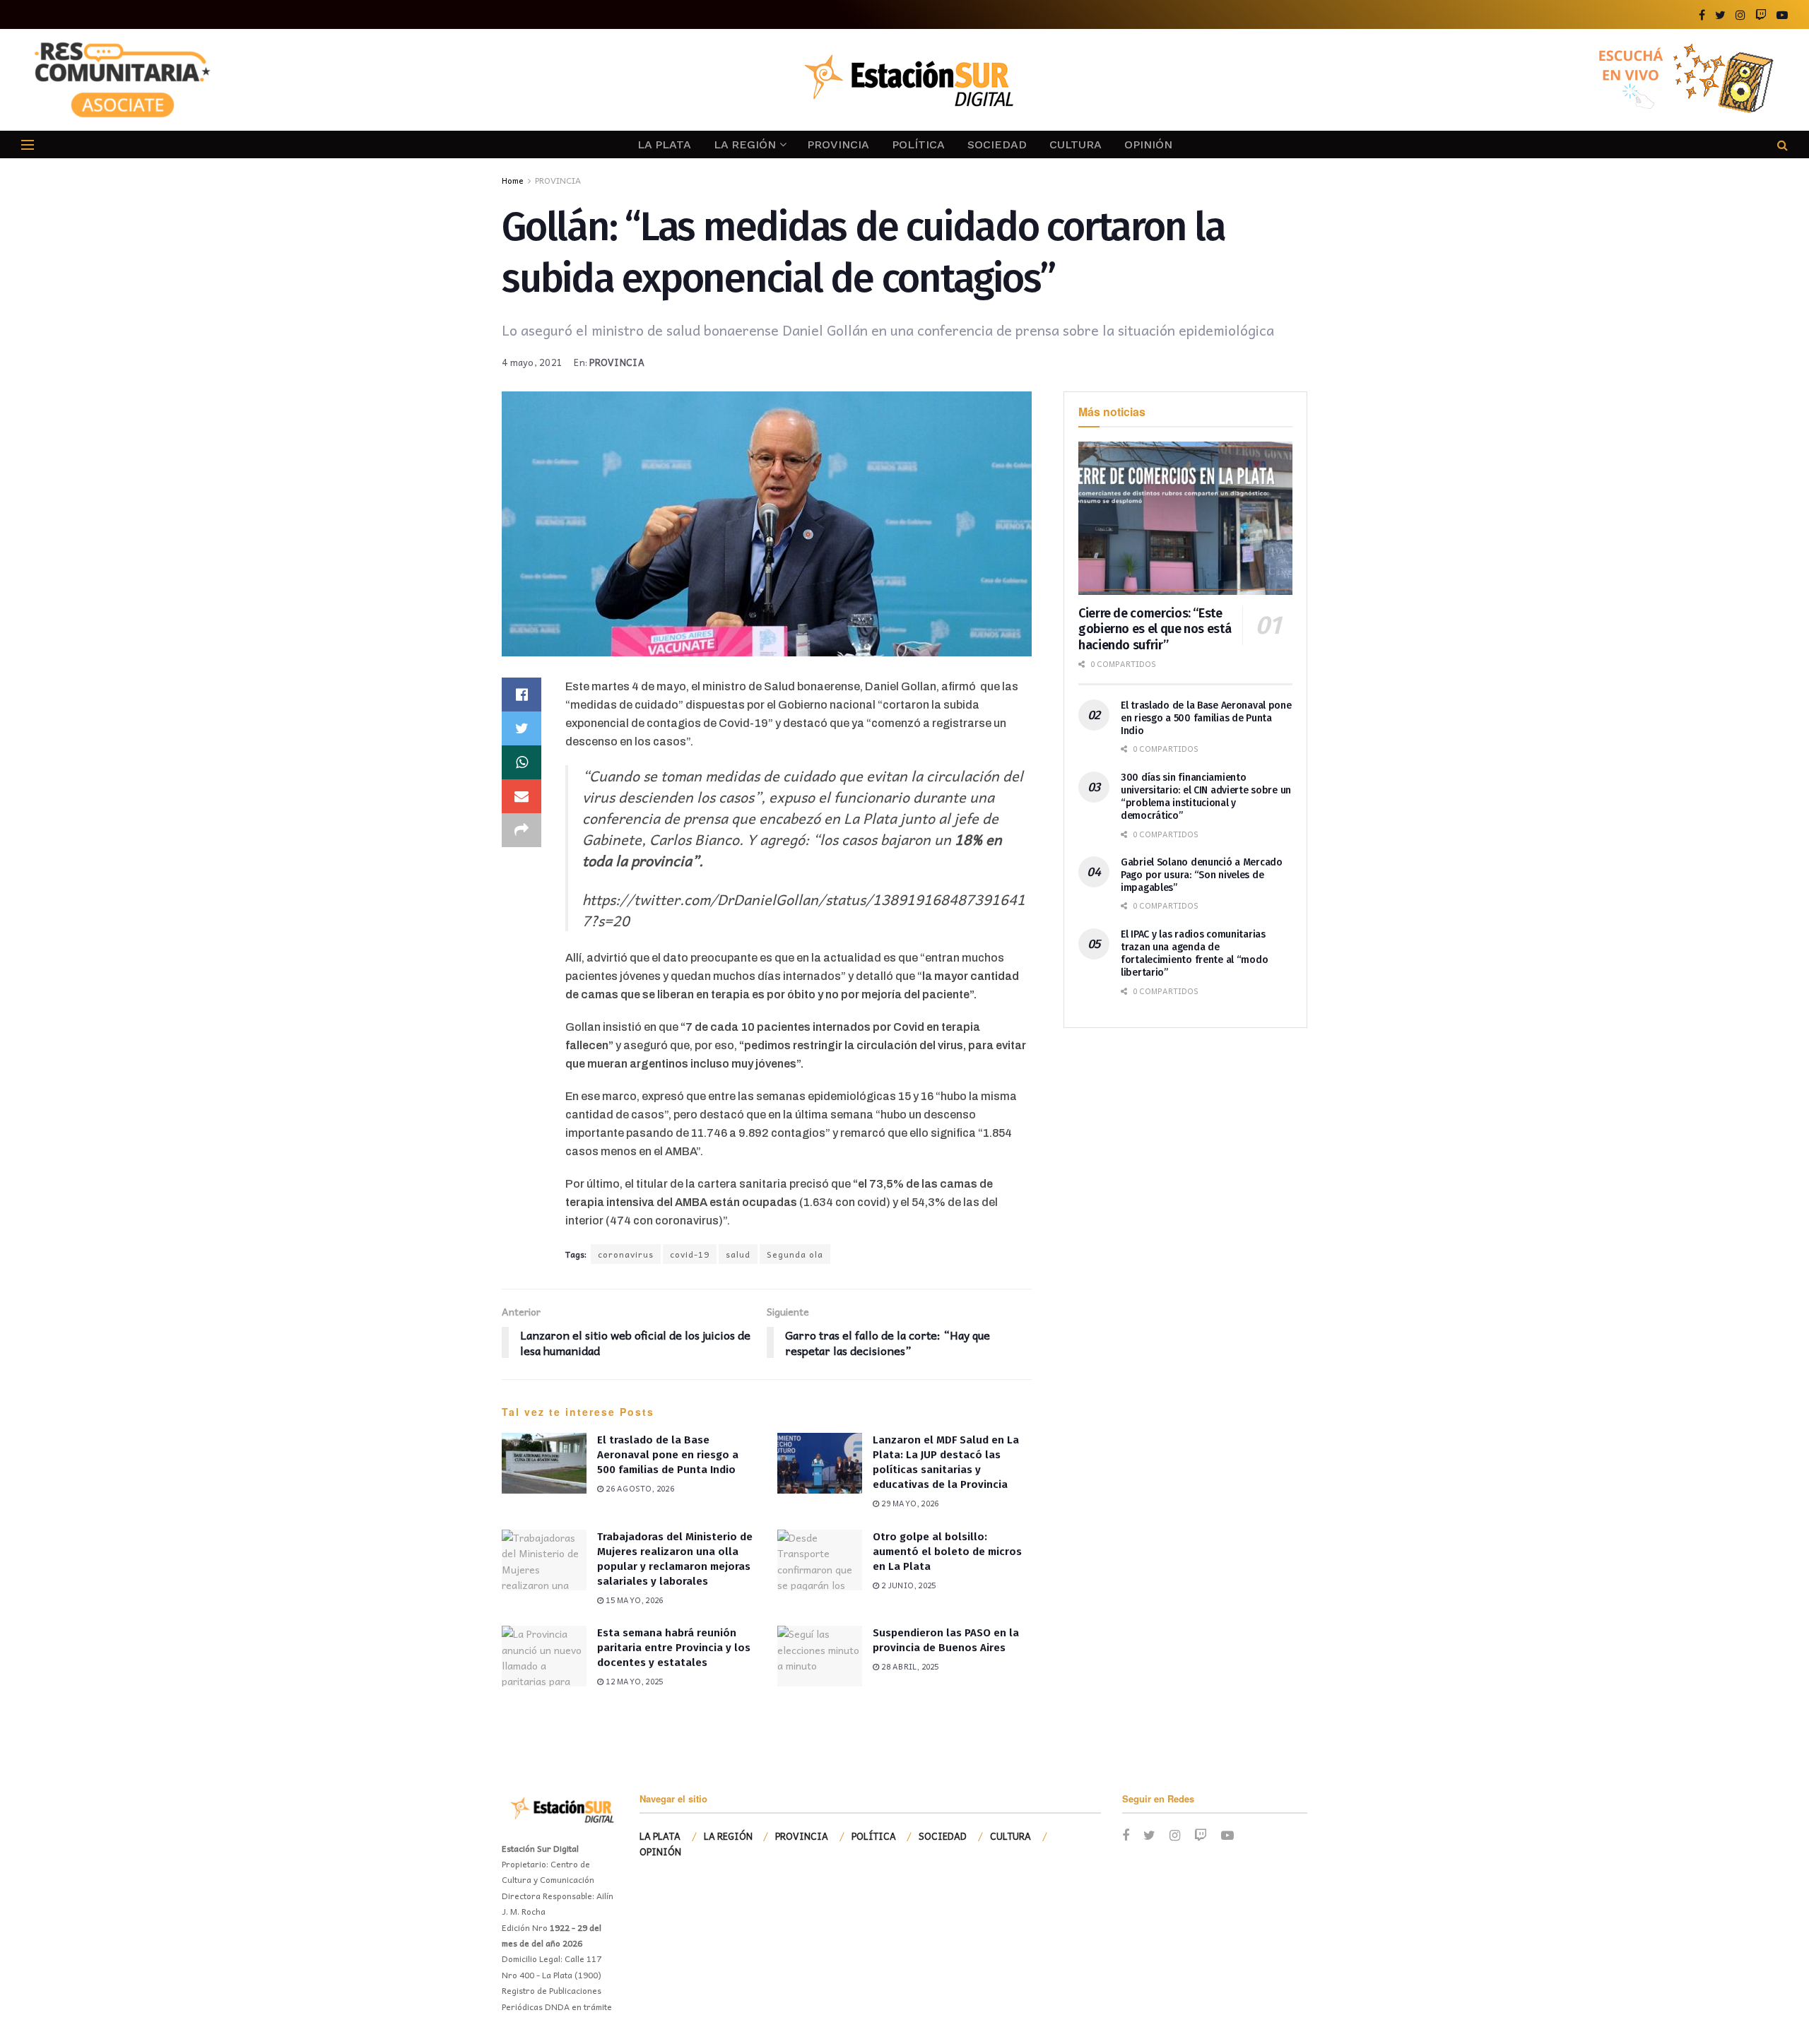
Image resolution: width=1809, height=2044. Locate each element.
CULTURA (1076, 144)
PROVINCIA (838, 144)
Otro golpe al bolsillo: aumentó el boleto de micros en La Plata (947, 1552)
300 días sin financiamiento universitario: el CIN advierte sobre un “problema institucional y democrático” (1206, 797)
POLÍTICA (918, 144)
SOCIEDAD (997, 144)
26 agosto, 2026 (639, 1488)
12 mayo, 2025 (633, 1681)
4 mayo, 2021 (532, 362)
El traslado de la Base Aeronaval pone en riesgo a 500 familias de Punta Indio (668, 1455)
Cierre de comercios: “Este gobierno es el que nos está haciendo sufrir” (1155, 629)
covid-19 (690, 1254)
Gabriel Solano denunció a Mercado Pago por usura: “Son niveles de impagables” (1202, 875)
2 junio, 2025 (907, 1585)
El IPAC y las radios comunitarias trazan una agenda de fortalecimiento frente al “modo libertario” (1194, 954)
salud (738, 1254)
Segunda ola (795, 1254)
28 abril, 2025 (909, 1666)
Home (513, 180)
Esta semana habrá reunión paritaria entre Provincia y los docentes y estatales (674, 1648)
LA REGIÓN (745, 144)
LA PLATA (664, 144)
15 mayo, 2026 (633, 1600)
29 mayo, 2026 (909, 1503)
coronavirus (626, 1254)
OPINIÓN (1148, 144)
